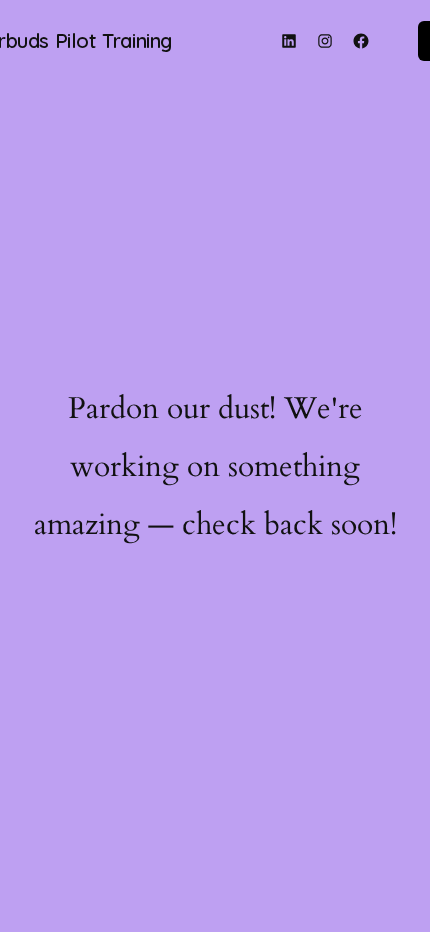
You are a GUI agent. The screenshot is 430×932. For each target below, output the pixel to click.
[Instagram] (325, 41)
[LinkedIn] (289, 41)
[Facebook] (361, 41)
